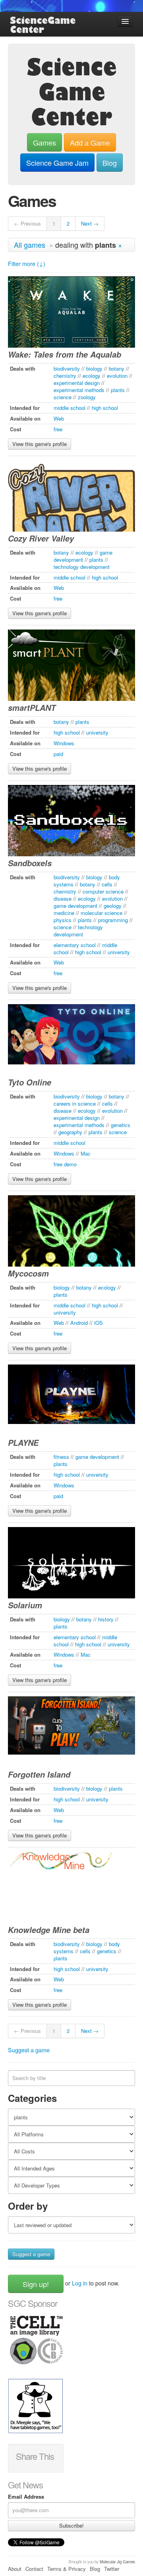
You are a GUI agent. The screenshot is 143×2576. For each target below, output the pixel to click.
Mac (86, 1153)
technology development (82, 567)
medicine (64, 913)
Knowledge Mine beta (49, 1930)
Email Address (26, 2497)
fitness (61, 1457)
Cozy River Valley (41, 538)
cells (107, 884)
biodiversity (67, 368)
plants (118, 390)
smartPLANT (32, 708)
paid (58, 754)
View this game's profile (40, 444)
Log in (80, 2283)
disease (63, 899)
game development (75, 906)
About (15, 2569)
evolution (117, 376)
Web (59, 418)
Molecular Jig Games (117, 2562)
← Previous (27, 223)
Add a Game (90, 142)
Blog (110, 163)
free (58, 429)
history (106, 1619)
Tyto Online (30, 1082)
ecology (92, 376)
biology (94, 368)
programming (113, 920)
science (63, 397)
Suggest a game (29, 2050)
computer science (103, 891)
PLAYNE (23, 1443)
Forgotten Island (39, 1774)
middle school (70, 408)
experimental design (77, 383)
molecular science (101, 913)
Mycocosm (28, 1273)
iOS (99, 1323)
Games (44, 142)
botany (117, 368)
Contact (34, 2569)
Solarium (25, 1605)
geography (70, 1132)
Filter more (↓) (27, 264)
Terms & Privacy (67, 2569)
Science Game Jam (57, 163)
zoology (87, 397)
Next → (90, 223)
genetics (121, 1125)
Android (79, 1323)
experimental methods (79, 390)
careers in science (75, 1103)
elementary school (75, 945)
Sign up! (36, 2284)
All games (30, 245)
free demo (65, 1164)
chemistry (65, 376)
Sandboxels (30, 863)
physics (63, 920)
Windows (64, 743)
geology (113, 906)
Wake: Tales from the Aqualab (65, 354)
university (97, 732)
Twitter (112, 2569)
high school (105, 408)
